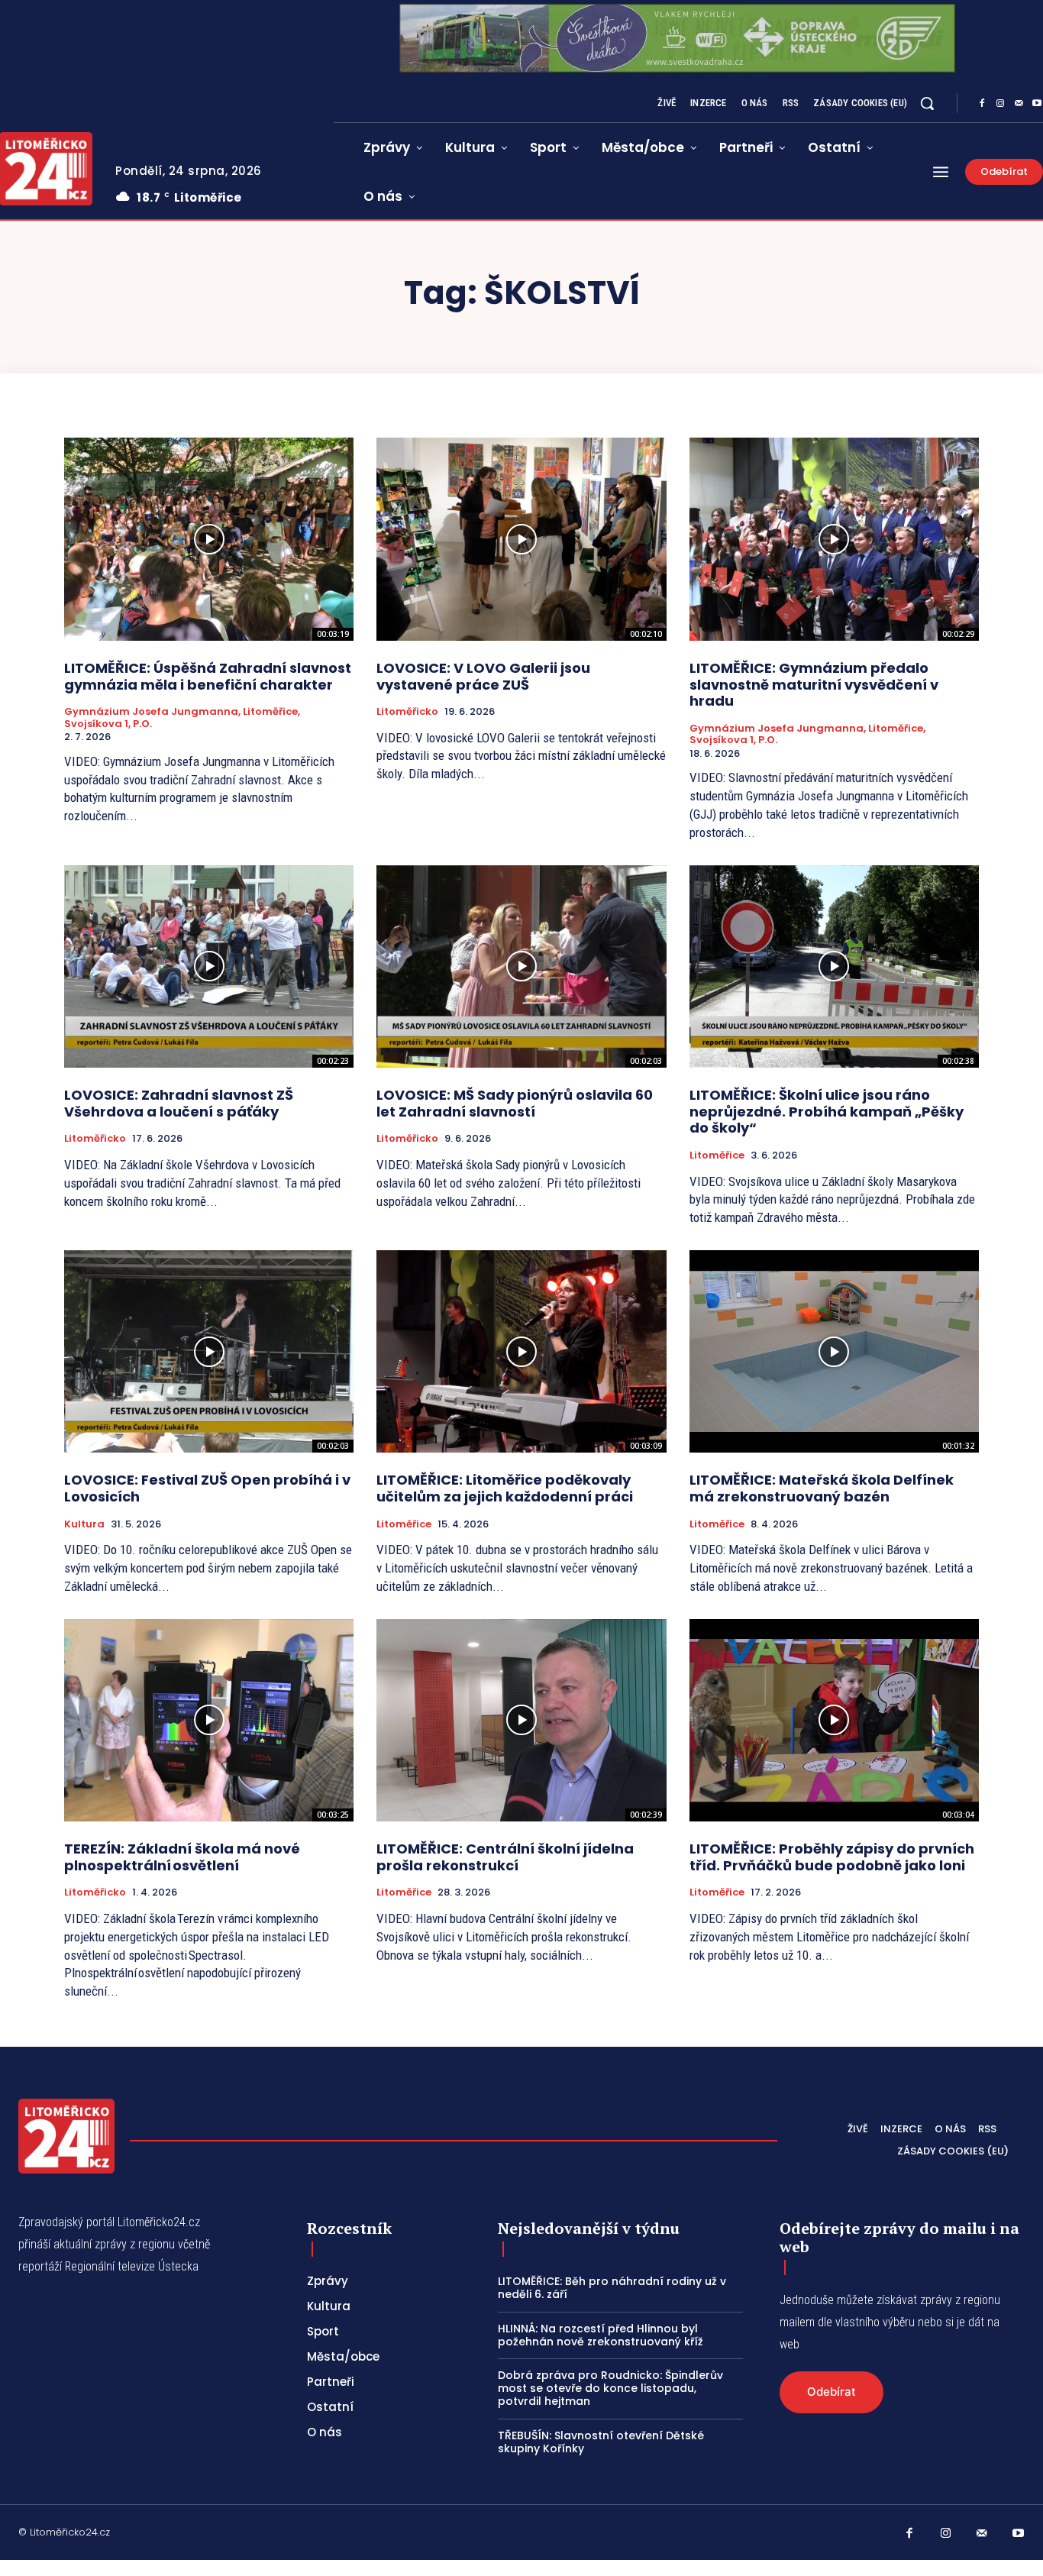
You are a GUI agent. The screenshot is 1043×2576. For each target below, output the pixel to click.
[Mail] (1019, 104)
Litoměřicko (407, 712)
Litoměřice (717, 1155)
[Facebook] (982, 104)
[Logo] (66, 2136)
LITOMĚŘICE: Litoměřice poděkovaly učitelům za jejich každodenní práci (505, 1488)
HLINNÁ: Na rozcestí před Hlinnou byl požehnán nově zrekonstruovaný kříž (601, 2335)
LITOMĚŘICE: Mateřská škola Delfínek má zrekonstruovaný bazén (822, 1488)
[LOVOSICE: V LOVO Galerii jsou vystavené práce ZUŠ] (521, 539)
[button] (927, 103)
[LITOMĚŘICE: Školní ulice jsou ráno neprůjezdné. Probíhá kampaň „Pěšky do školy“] (834, 967)
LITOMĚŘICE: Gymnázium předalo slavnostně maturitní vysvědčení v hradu (814, 684)
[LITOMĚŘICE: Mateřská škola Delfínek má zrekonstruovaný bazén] (834, 1352)
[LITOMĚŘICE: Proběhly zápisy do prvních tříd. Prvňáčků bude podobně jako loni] (834, 1721)
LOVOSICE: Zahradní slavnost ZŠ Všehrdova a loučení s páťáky (179, 1103)
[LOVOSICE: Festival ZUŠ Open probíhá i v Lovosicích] (209, 1352)
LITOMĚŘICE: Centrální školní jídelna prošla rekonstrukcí (505, 1857)
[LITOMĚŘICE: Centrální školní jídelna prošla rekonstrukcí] (521, 1721)
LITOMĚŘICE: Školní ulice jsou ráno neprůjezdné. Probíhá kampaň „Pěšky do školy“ (827, 1111)
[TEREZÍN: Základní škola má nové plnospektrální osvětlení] (209, 1721)
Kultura (84, 1524)
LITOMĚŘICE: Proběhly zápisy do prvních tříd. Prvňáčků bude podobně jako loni (832, 1857)
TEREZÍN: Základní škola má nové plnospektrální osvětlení (182, 1857)
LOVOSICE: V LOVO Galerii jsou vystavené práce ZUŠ (483, 676)
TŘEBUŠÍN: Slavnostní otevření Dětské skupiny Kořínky (601, 2442)
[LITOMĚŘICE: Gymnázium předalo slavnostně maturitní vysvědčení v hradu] (834, 539)
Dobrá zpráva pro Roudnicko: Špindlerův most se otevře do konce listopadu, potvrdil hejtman (610, 2388)
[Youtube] (1019, 2534)
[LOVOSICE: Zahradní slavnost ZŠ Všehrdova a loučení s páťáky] (209, 967)
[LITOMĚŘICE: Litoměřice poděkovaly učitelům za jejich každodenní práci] (521, 1352)
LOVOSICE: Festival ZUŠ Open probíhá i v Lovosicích (207, 1488)
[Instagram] (1000, 104)
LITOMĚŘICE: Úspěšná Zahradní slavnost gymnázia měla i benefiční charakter (208, 676)
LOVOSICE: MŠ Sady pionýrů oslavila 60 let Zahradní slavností (515, 1103)
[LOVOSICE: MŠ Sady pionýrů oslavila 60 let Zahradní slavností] (521, 967)
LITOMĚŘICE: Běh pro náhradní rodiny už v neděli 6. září (612, 2288)
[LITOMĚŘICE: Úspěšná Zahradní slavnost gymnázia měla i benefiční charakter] (209, 539)
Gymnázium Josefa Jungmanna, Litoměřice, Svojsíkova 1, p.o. (182, 718)
